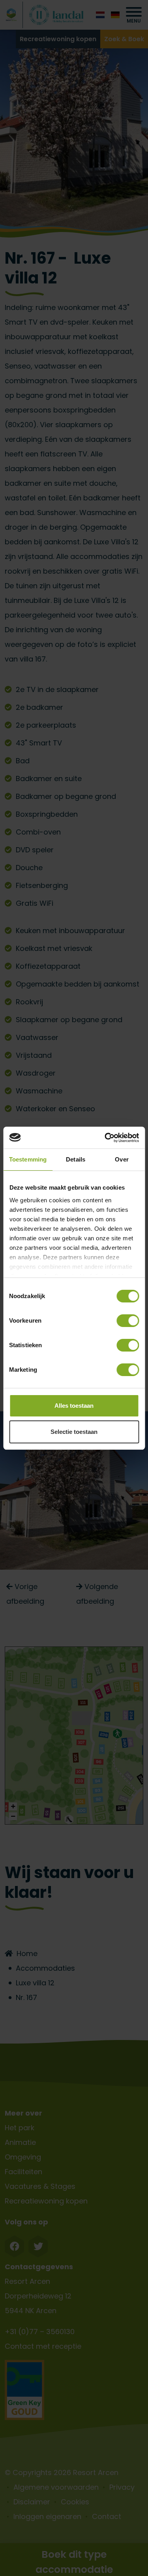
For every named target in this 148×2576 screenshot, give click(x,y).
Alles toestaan (74, 1406)
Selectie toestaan (74, 1432)
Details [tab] (76, 1159)
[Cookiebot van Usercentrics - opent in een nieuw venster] (105, 1138)
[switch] (128, 1321)
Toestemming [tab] (28, 1159)
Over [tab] (122, 1159)
